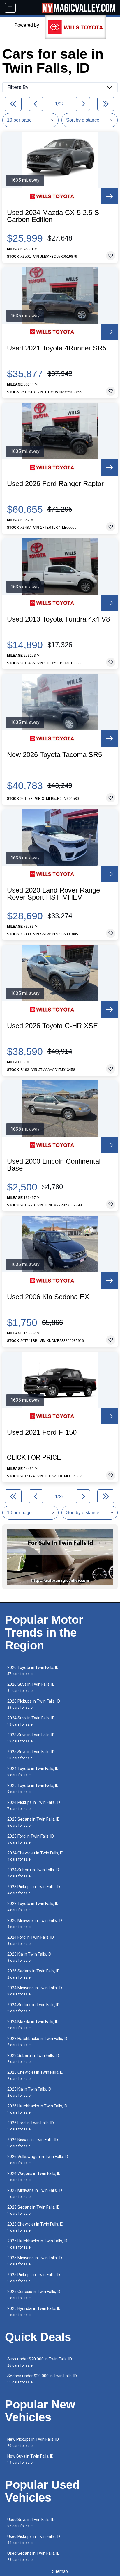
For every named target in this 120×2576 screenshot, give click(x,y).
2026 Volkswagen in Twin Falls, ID (38, 2160)
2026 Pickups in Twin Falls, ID (34, 1704)
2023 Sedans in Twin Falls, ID (33, 2210)
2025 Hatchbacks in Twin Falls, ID (37, 2244)
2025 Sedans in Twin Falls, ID (33, 1822)
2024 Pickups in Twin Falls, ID (34, 1805)
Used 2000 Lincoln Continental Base (54, 1165)
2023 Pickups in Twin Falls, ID (34, 1890)
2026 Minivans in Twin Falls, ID (35, 1923)
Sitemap (60, 2571)
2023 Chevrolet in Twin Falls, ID (35, 2227)
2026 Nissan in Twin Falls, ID (33, 2143)
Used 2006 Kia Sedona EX (48, 1297)
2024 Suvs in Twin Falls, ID (31, 1721)
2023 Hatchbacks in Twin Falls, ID (37, 2042)
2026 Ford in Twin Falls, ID (31, 2126)
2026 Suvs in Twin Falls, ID (31, 1687)
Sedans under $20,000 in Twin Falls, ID (42, 2379)
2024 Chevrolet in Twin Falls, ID (35, 1856)
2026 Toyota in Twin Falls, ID (33, 1670)
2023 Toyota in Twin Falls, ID (33, 1907)
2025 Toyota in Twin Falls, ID (33, 1789)
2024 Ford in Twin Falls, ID (31, 1940)
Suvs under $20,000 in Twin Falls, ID (40, 2362)
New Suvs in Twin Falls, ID (30, 2459)
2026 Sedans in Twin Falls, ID (33, 1974)
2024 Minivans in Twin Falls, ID (35, 1991)
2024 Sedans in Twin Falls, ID (33, 2008)
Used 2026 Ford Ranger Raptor (55, 484)
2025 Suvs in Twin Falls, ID (31, 1755)
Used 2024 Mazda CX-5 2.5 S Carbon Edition (53, 216)
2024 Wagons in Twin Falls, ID (34, 2177)
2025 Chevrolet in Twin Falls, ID (35, 2075)
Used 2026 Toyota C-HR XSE (52, 1026)
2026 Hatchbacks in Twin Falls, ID (37, 2109)
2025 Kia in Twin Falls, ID (29, 2092)
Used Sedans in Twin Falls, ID (33, 2556)
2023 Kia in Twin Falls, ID (29, 1957)
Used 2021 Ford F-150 (42, 1432)
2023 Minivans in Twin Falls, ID (35, 2193)
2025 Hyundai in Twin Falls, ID (34, 2311)
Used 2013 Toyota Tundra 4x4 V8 (58, 619)
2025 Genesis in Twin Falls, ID (34, 2295)
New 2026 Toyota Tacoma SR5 (54, 755)
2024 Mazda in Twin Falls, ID (33, 2025)
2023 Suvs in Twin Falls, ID (31, 1738)
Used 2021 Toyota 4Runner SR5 (57, 348)
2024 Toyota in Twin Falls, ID (33, 1772)
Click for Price (34, 1457)
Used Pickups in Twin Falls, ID (34, 2539)
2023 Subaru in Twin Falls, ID (33, 2058)
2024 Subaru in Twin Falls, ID (33, 1873)
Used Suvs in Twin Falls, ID (31, 2523)
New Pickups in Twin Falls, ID (33, 2442)
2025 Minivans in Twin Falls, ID (35, 2261)
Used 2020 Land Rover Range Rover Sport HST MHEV (53, 894)
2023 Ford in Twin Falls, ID (31, 1839)
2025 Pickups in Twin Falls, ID (34, 2278)
